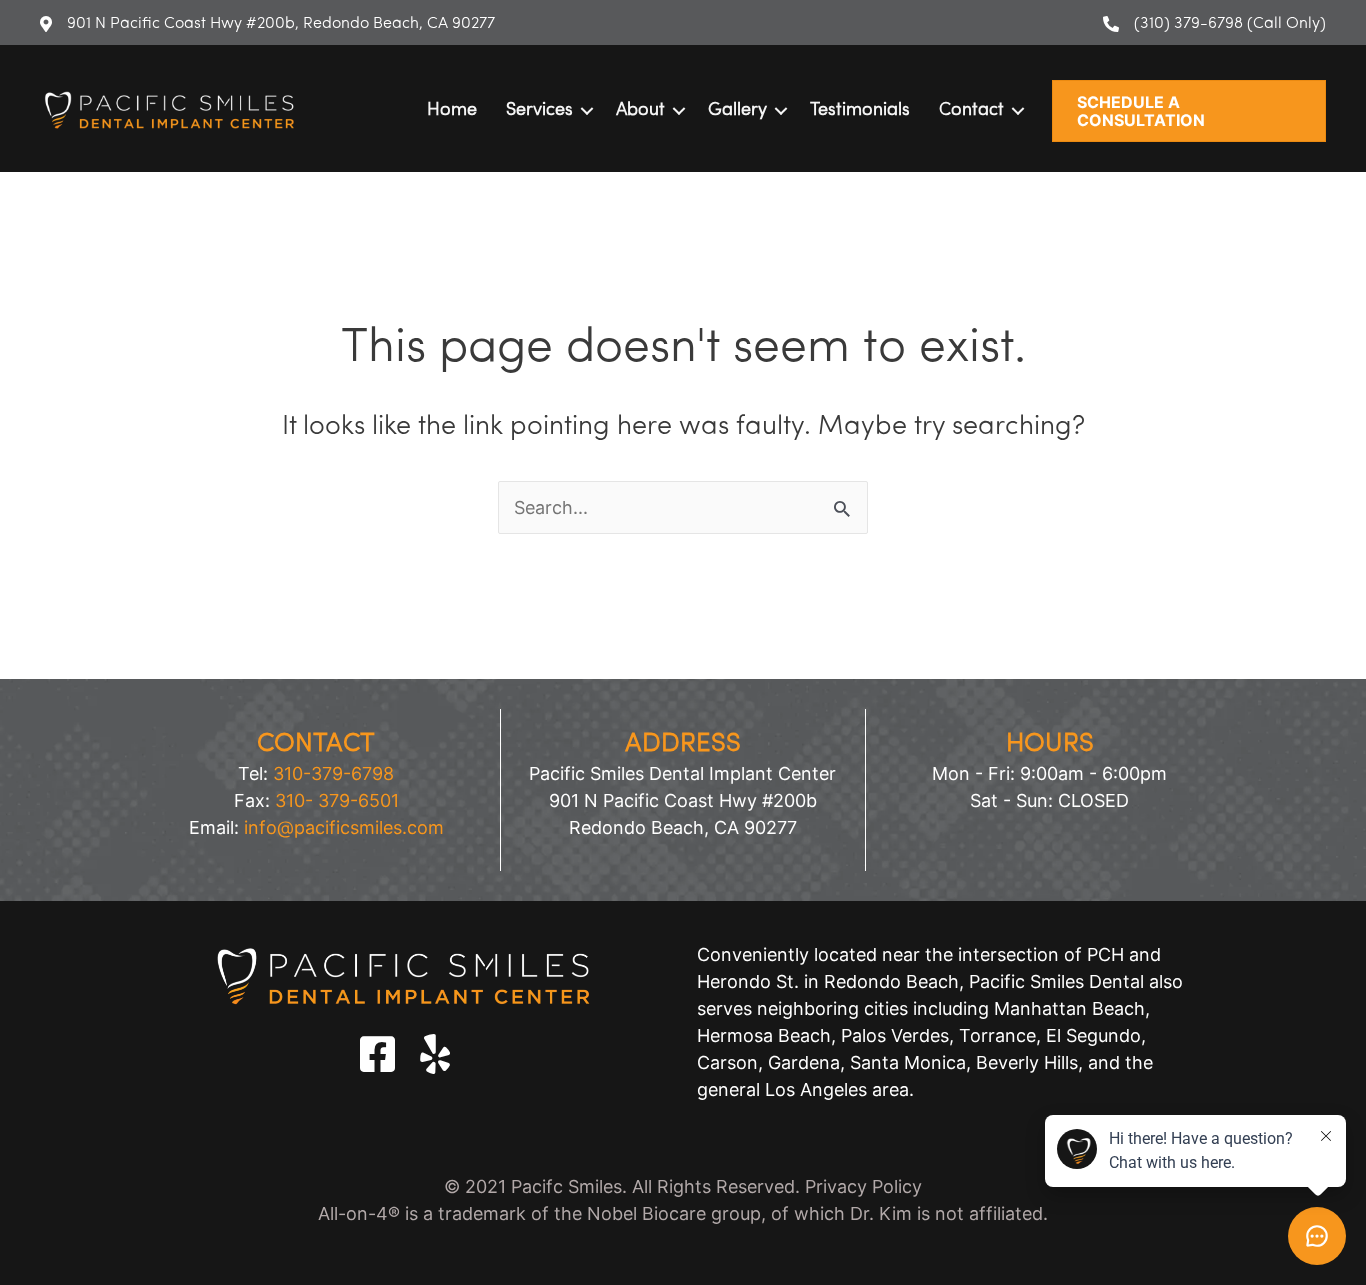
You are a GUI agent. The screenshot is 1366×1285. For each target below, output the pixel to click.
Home (452, 111)
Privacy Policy (863, 1186)
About (640, 111)
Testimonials (860, 111)
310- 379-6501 (337, 800)
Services (539, 111)
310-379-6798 (333, 773)
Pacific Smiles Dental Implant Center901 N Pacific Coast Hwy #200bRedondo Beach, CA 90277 (682, 800)
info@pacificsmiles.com (344, 827)
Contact (971, 111)
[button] (1189, 111)
